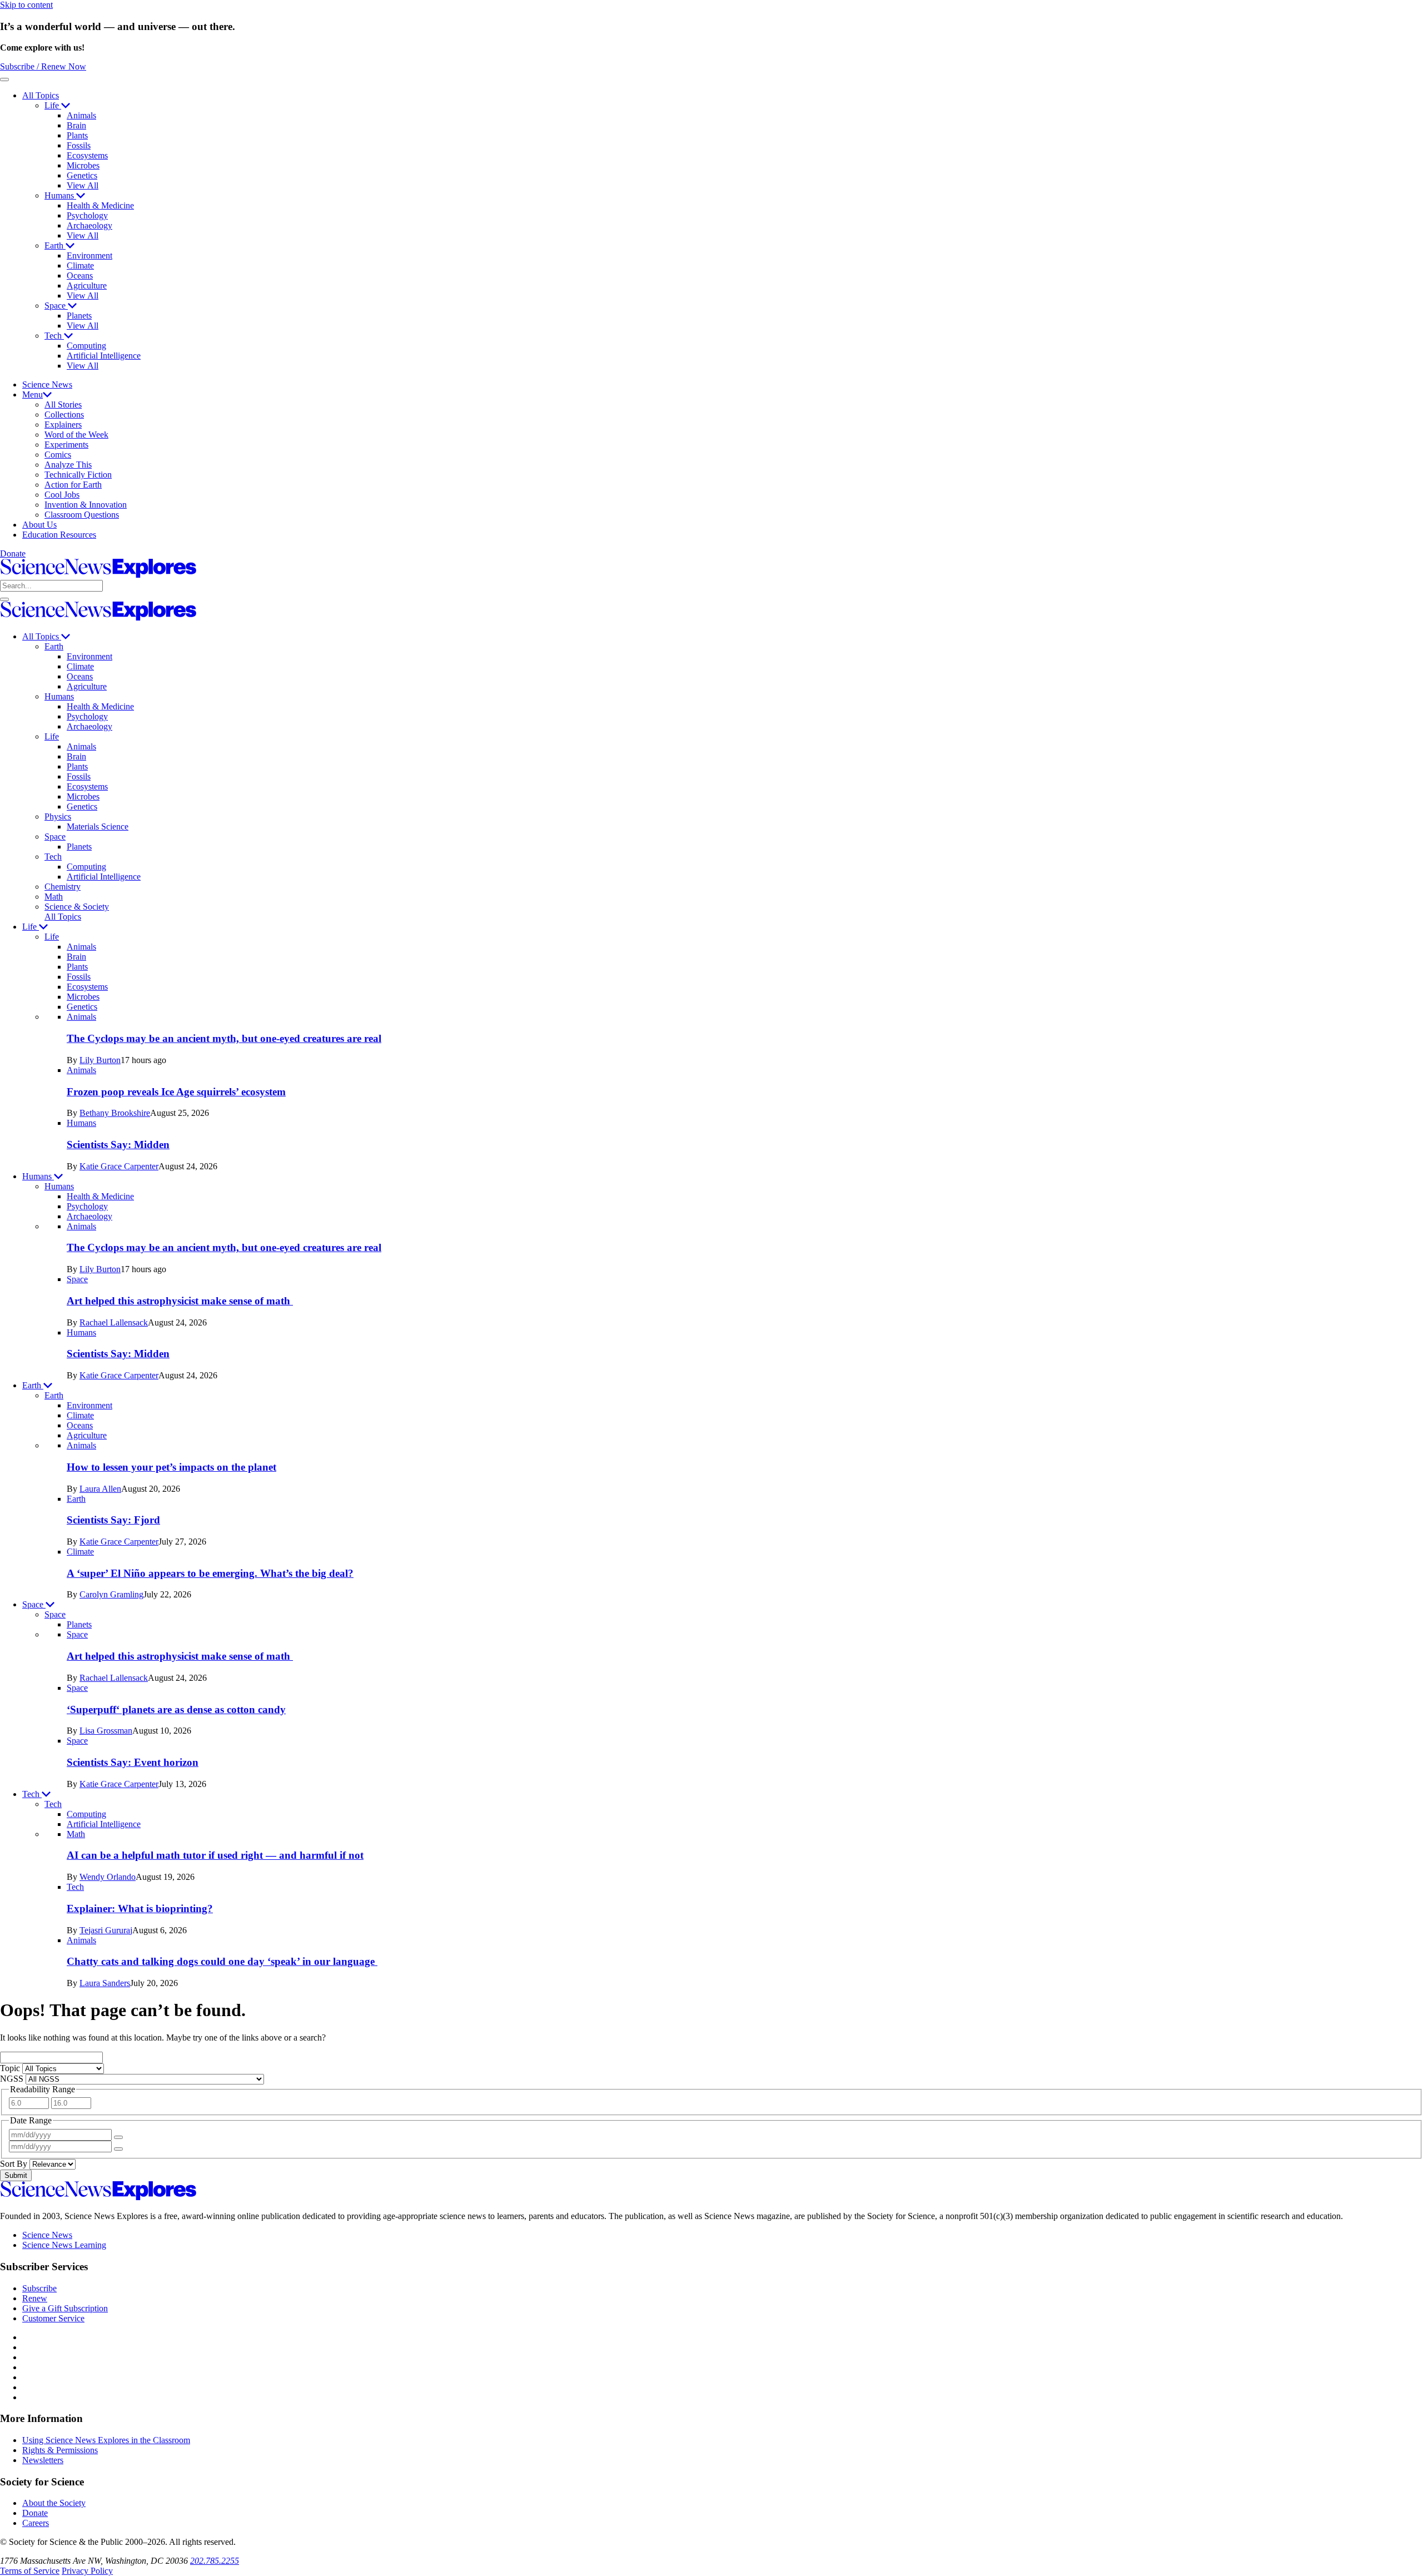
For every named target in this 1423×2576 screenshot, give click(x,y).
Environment (89, 255)
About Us (39, 525)
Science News (47, 384)
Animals (81, 115)
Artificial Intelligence (104, 356)
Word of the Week (76, 435)
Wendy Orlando (108, 1877)
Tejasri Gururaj (106, 1930)
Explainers (63, 425)
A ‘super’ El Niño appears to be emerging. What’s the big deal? (210, 1573)
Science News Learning (64, 2245)
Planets (79, 316)
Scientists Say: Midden (118, 1145)
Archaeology (89, 225)
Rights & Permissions (60, 2450)
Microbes (83, 165)
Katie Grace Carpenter (119, 1166)
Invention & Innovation (86, 505)
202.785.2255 (215, 2561)
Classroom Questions (82, 515)
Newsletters (43, 2460)
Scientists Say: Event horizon (133, 1762)
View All (83, 185)
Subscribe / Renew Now (43, 66)
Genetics (82, 175)
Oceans (80, 276)
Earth (55, 245)
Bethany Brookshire (115, 1113)
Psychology (87, 215)
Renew (35, 2298)
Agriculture (87, 286)
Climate (80, 265)
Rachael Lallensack (114, 1322)
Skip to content (26, 5)
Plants (77, 135)
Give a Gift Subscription (65, 2308)
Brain (76, 125)
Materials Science (98, 827)
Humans (60, 195)
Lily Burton (100, 1060)
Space (56, 306)
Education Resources (59, 535)
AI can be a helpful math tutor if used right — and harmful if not (215, 1855)
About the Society (54, 2503)
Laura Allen (100, 1489)
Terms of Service (30, 2571)
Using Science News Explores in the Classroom (106, 2440)
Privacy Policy (87, 2571)
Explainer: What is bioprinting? (140, 1909)
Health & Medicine (100, 205)
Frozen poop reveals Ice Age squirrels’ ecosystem (176, 1092)
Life (53, 105)
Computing (86, 346)
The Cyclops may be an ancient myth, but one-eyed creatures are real (224, 1038)
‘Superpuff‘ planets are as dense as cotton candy (176, 1709)
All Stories (63, 404)
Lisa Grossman (106, 1731)
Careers (36, 2523)
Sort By (15, 2164)
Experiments (66, 445)
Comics (58, 455)
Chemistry (63, 887)
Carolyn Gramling (111, 1594)
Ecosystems (87, 155)
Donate (13, 554)
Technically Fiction (78, 475)
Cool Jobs (62, 495)
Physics (58, 817)
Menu (33, 394)
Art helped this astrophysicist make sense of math (180, 1301)
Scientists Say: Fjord (113, 1520)
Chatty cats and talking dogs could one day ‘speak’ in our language (222, 1961)
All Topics (41, 95)
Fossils (79, 145)
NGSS (13, 2079)
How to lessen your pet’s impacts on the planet (171, 1467)
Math (54, 897)
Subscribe (39, 2288)
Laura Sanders (105, 1983)
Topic (11, 2068)
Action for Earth (73, 485)
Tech (54, 336)
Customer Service (53, 2318)
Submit (16, 2175)
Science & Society (77, 907)
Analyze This (68, 465)
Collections (64, 415)
